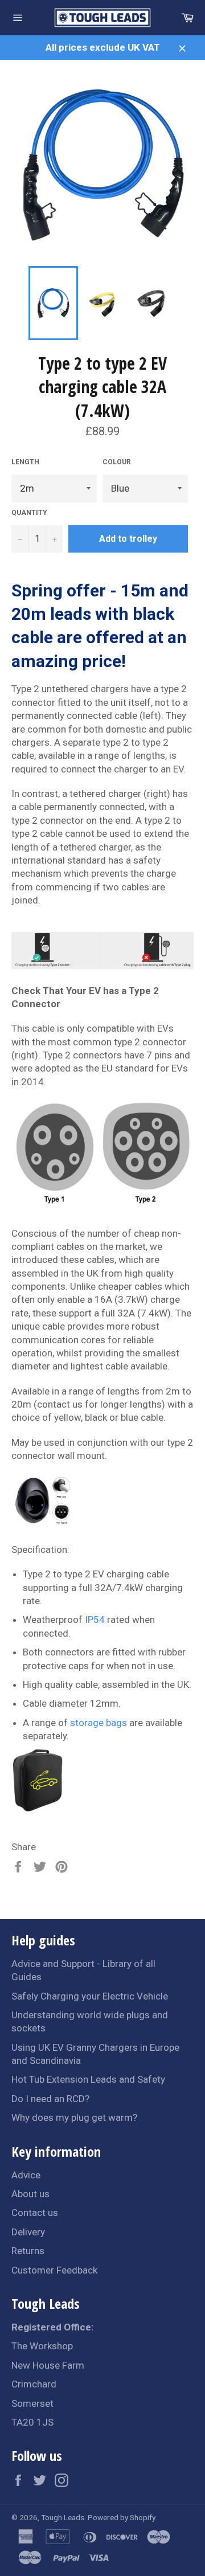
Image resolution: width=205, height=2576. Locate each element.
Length (25, 462)
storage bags (99, 1723)
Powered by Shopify (122, 2517)
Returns (28, 2251)
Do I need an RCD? (50, 2099)
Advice (26, 2175)
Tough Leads (63, 2517)
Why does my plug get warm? (74, 2117)
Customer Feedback (54, 2270)
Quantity (29, 513)
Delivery (28, 2232)
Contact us (35, 2213)
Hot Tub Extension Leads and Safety (88, 2079)
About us (30, 2194)
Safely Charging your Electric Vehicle (90, 1996)
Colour (117, 462)
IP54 (95, 1620)
